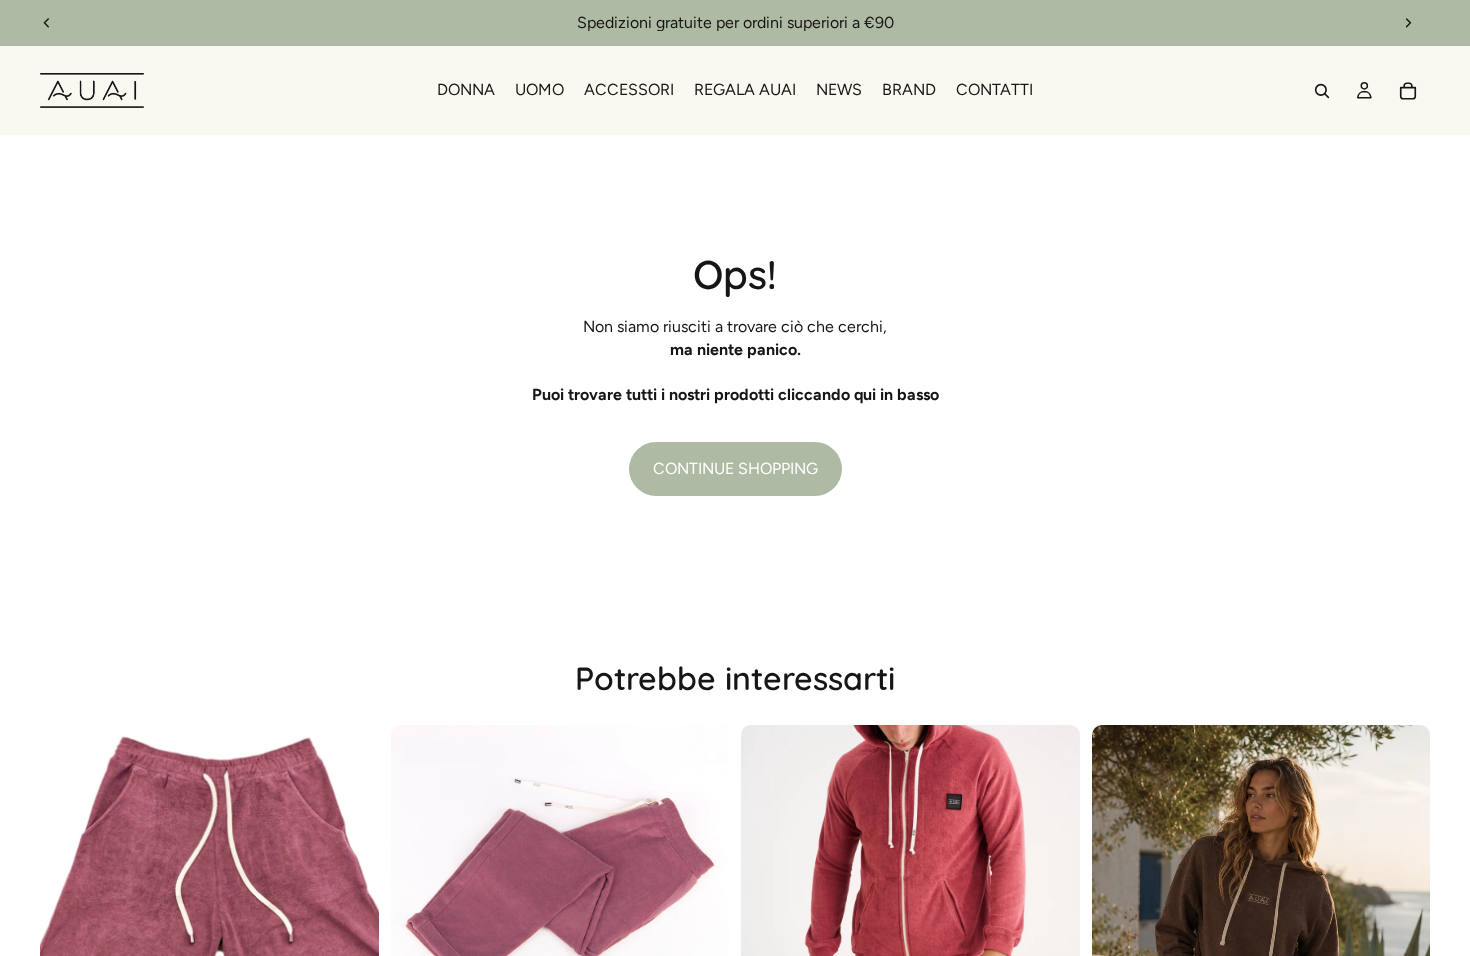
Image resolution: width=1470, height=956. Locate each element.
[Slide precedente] (47, 23)
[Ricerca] (1322, 91)
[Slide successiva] (1408, 23)
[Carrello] (1408, 91)
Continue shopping (735, 468)
